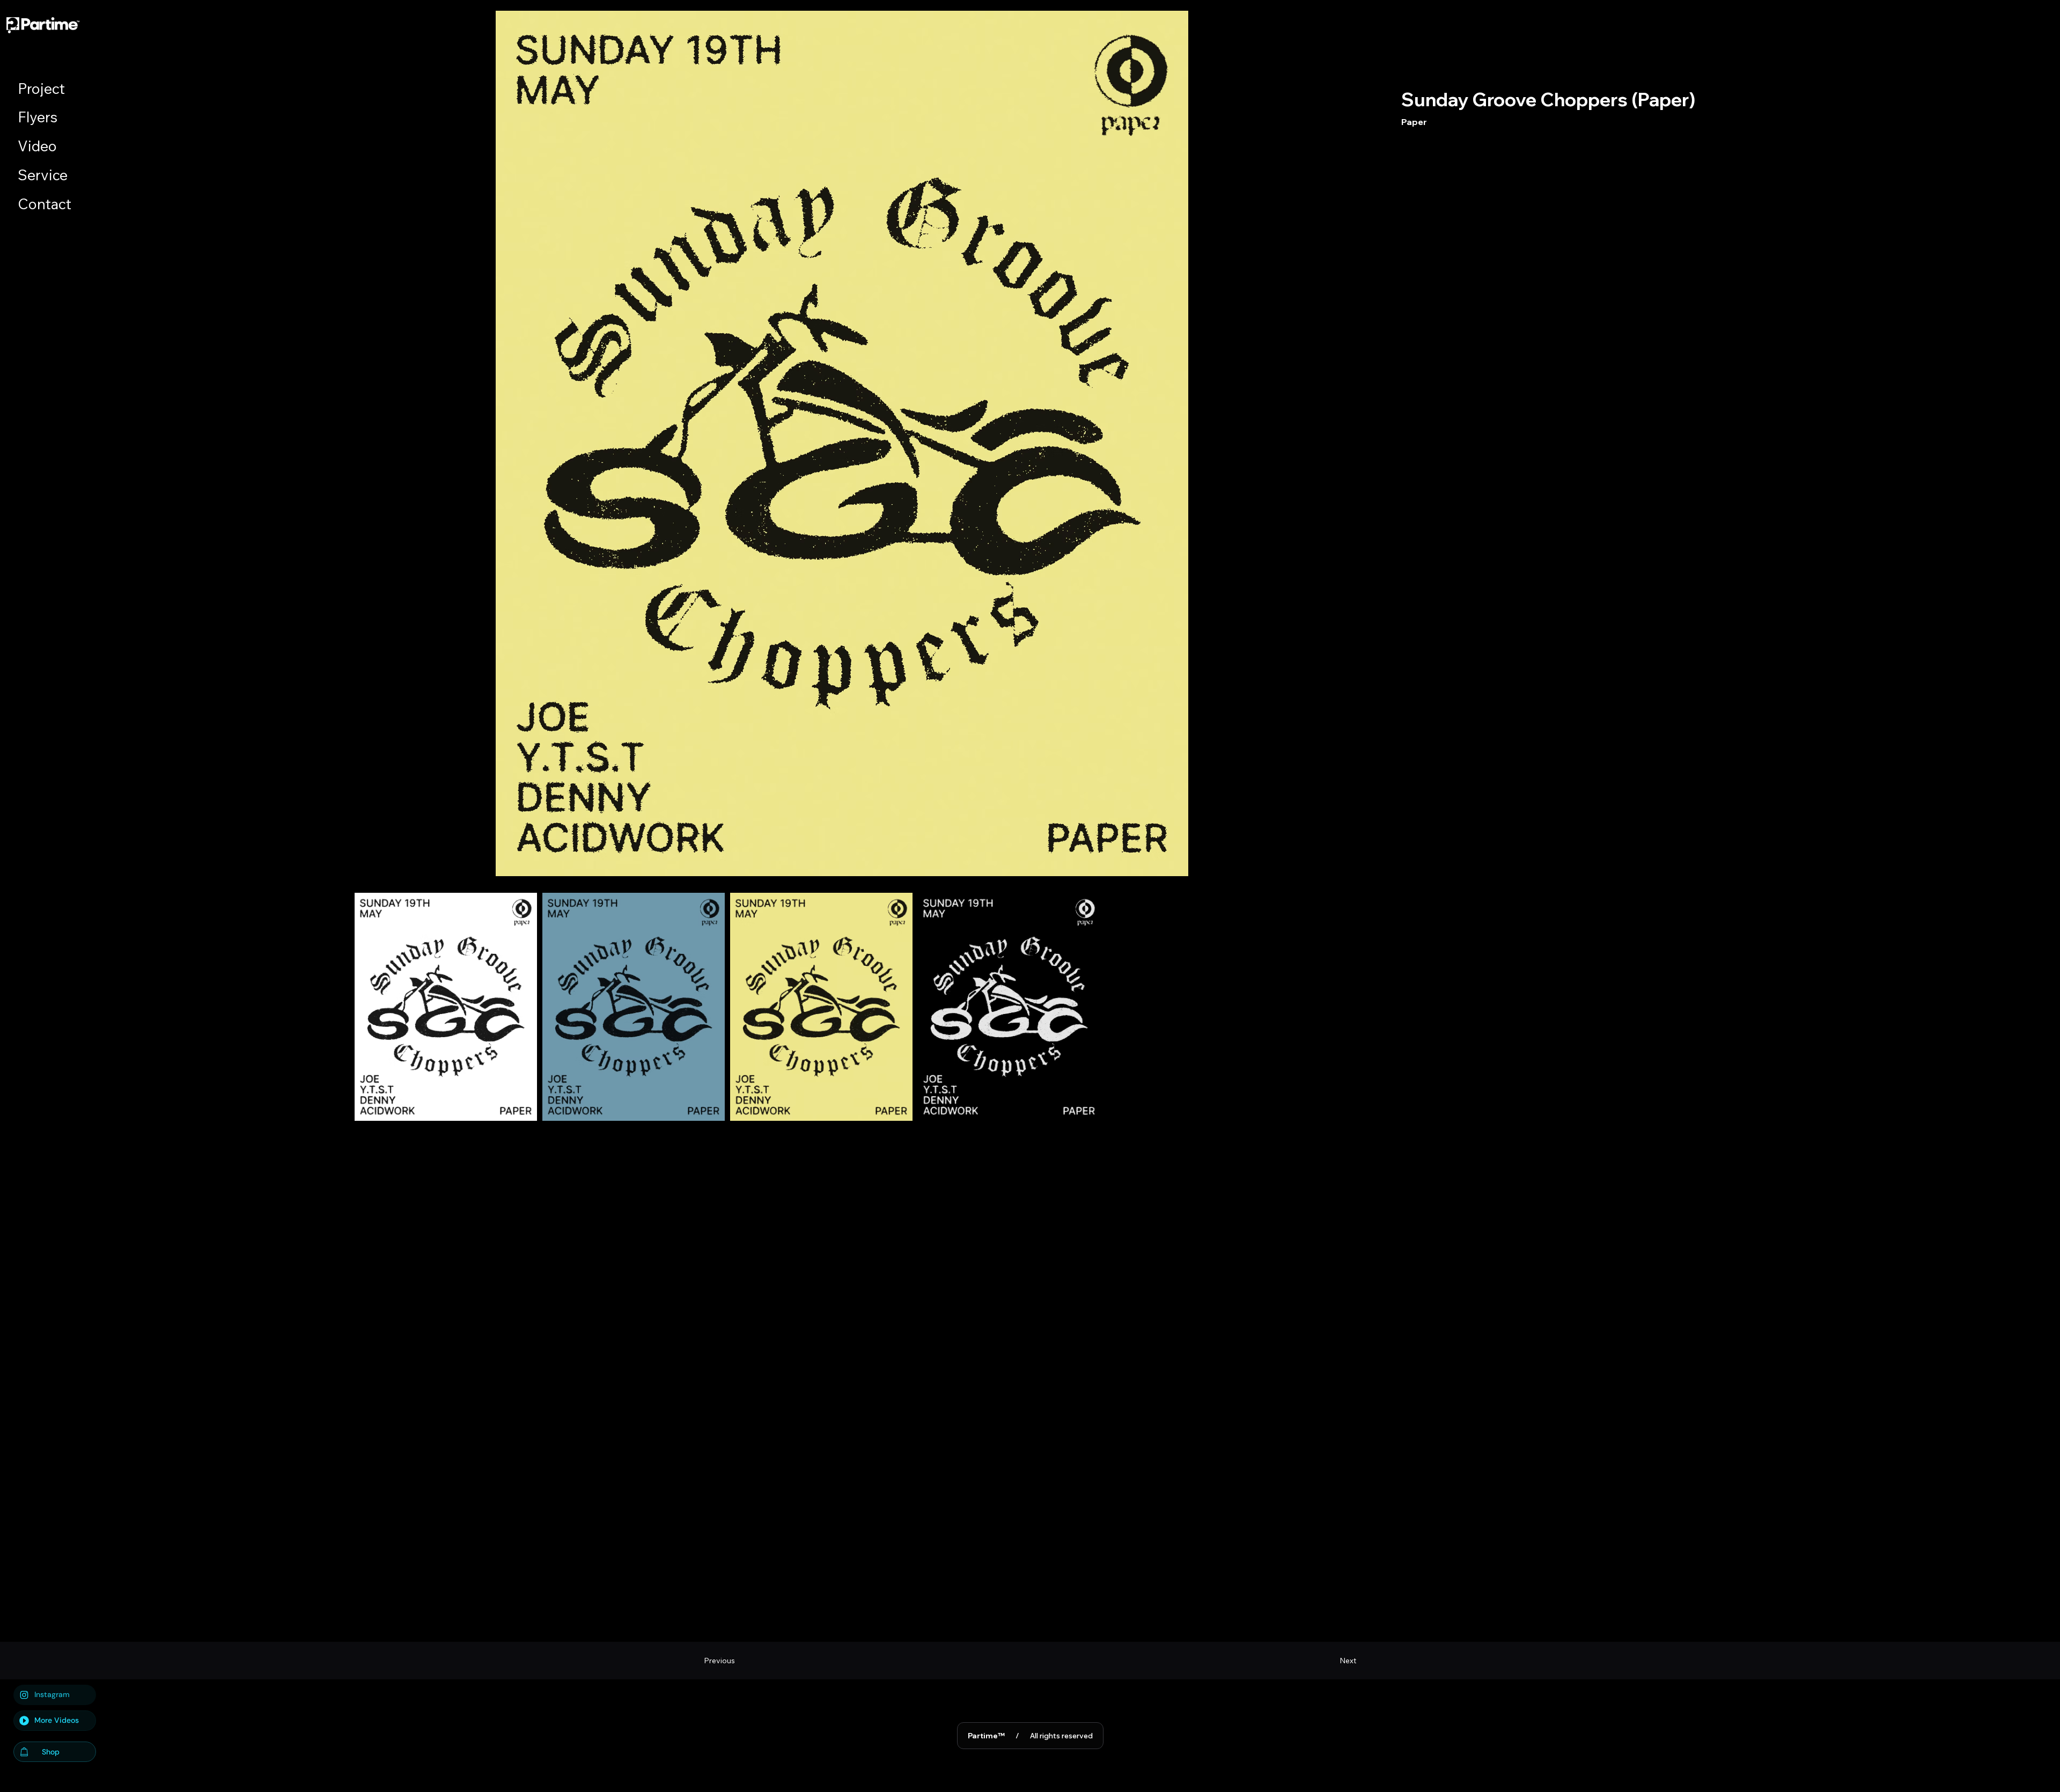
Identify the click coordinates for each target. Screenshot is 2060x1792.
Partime (986, 1736)
